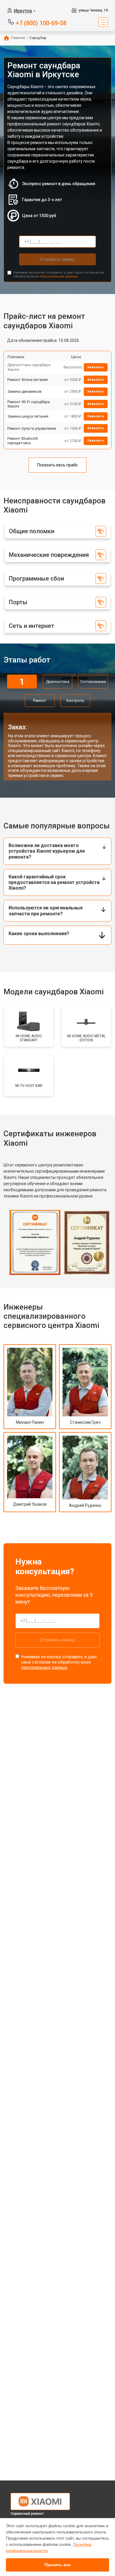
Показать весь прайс (57, 465)
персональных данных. (59, 276)
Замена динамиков (24, 391)
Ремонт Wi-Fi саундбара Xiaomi (29, 404)
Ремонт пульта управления (32, 428)
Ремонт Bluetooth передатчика (23, 441)
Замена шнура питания (28, 416)
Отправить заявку (57, 259)
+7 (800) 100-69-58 (41, 23)
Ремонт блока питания (28, 380)
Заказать (96, 367)
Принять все (58, 2565)
